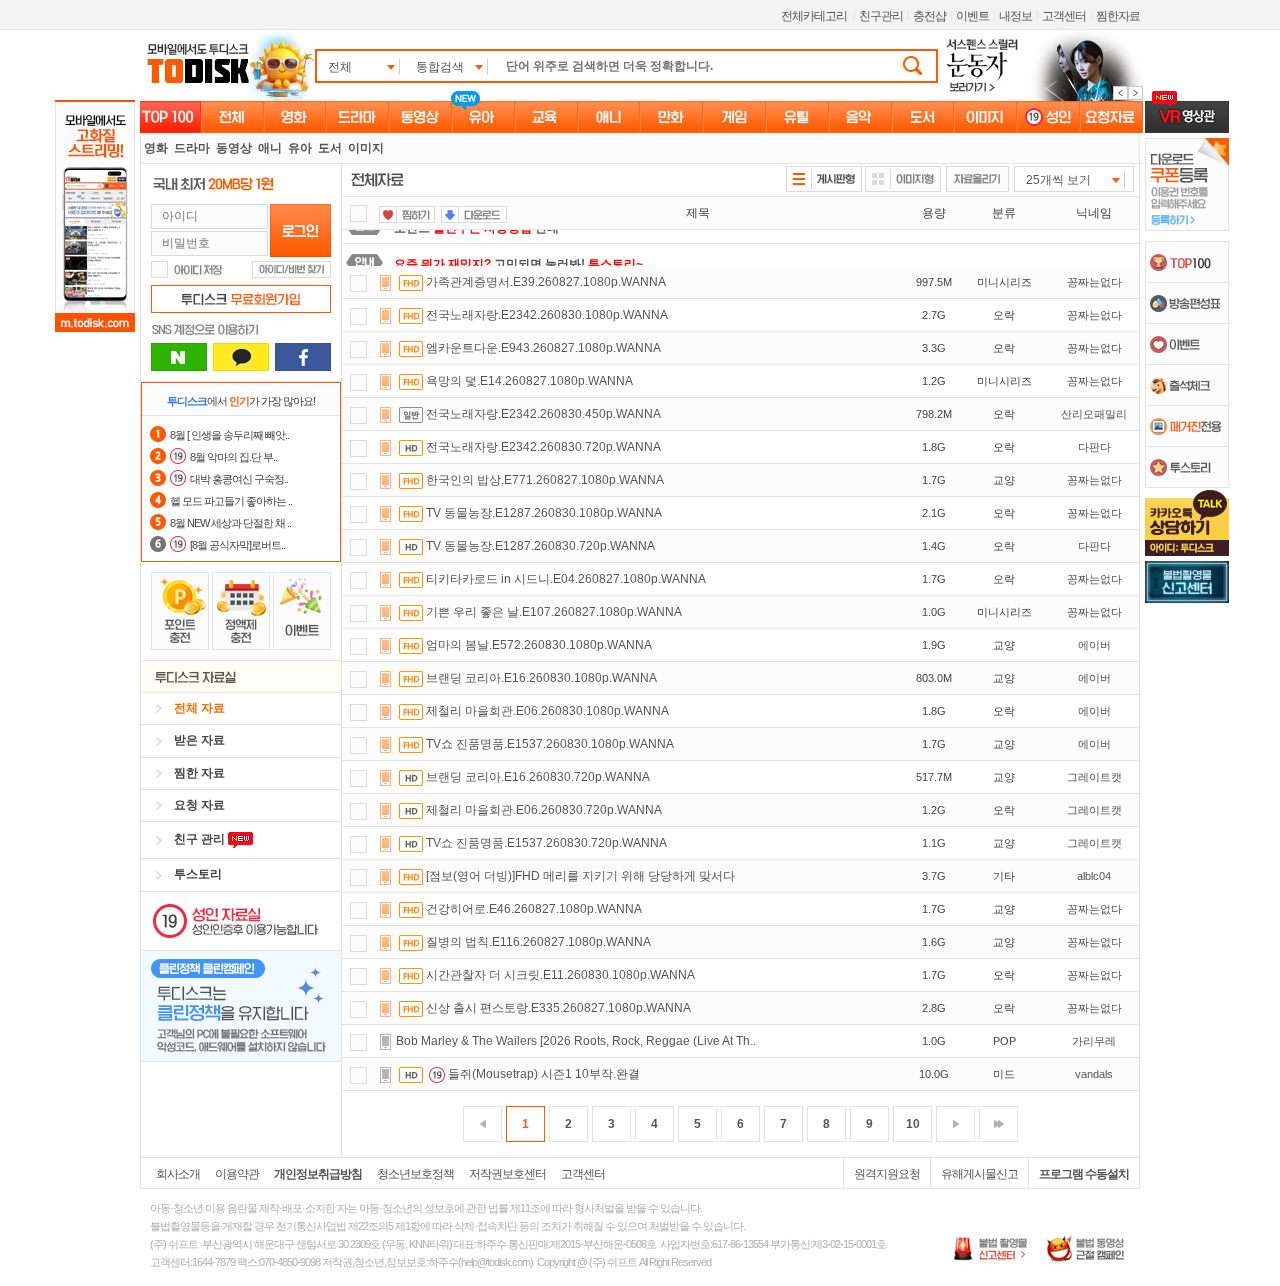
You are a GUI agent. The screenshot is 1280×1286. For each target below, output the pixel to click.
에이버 (1094, 645)
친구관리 (881, 16)
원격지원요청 (887, 1174)
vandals (1094, 1074)
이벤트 (972, 16)
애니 (270, 148)
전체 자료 (199, 708)
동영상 (234, 148)
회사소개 (178, 1174)
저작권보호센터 (507, 1174)
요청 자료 (199, 805)
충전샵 (929, 16)
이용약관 (237, 1174)
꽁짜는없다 (1094, 282)
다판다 (1094, 447)
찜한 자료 (199, 773)
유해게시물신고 (979, 1174)
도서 (330, 148)
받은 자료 (199, 740)
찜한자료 (1118, 16)
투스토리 (198, 874)
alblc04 (1094, 876)
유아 (300, 148)
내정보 (1015, 16)
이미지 (366, 148)
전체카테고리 (814, 16)
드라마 (192, 148)
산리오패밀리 (1094, 414)
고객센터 (1064, 16)
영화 (156, 148)
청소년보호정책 (415, 1174)
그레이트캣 (1094, 777)
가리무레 (1094, 1041)
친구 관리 (201, 839)
